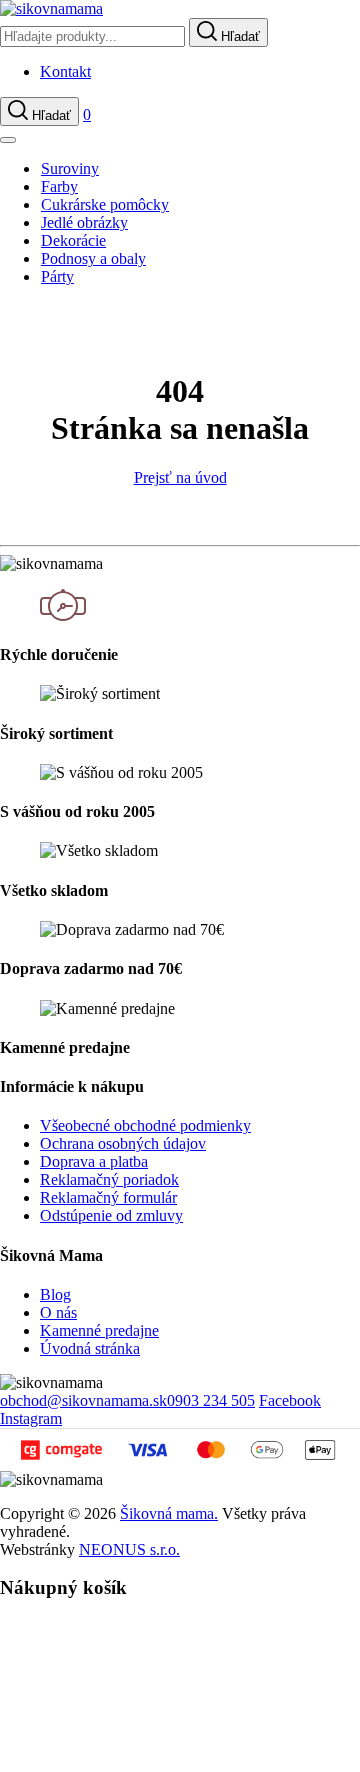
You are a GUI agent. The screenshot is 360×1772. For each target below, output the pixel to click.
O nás (58, 1312)
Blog (55, 1294)
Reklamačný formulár (108, 1197)
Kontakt (65, 71)
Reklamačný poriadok (109, 1179)
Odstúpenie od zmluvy (111, 1215)
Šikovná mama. (169, 1513)
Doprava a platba (94, 1161)
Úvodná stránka (90, 1348)
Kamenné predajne (99, 1330)
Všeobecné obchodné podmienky (145, 1125)
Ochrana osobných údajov (123, 1143)
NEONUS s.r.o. (129, 1549)
